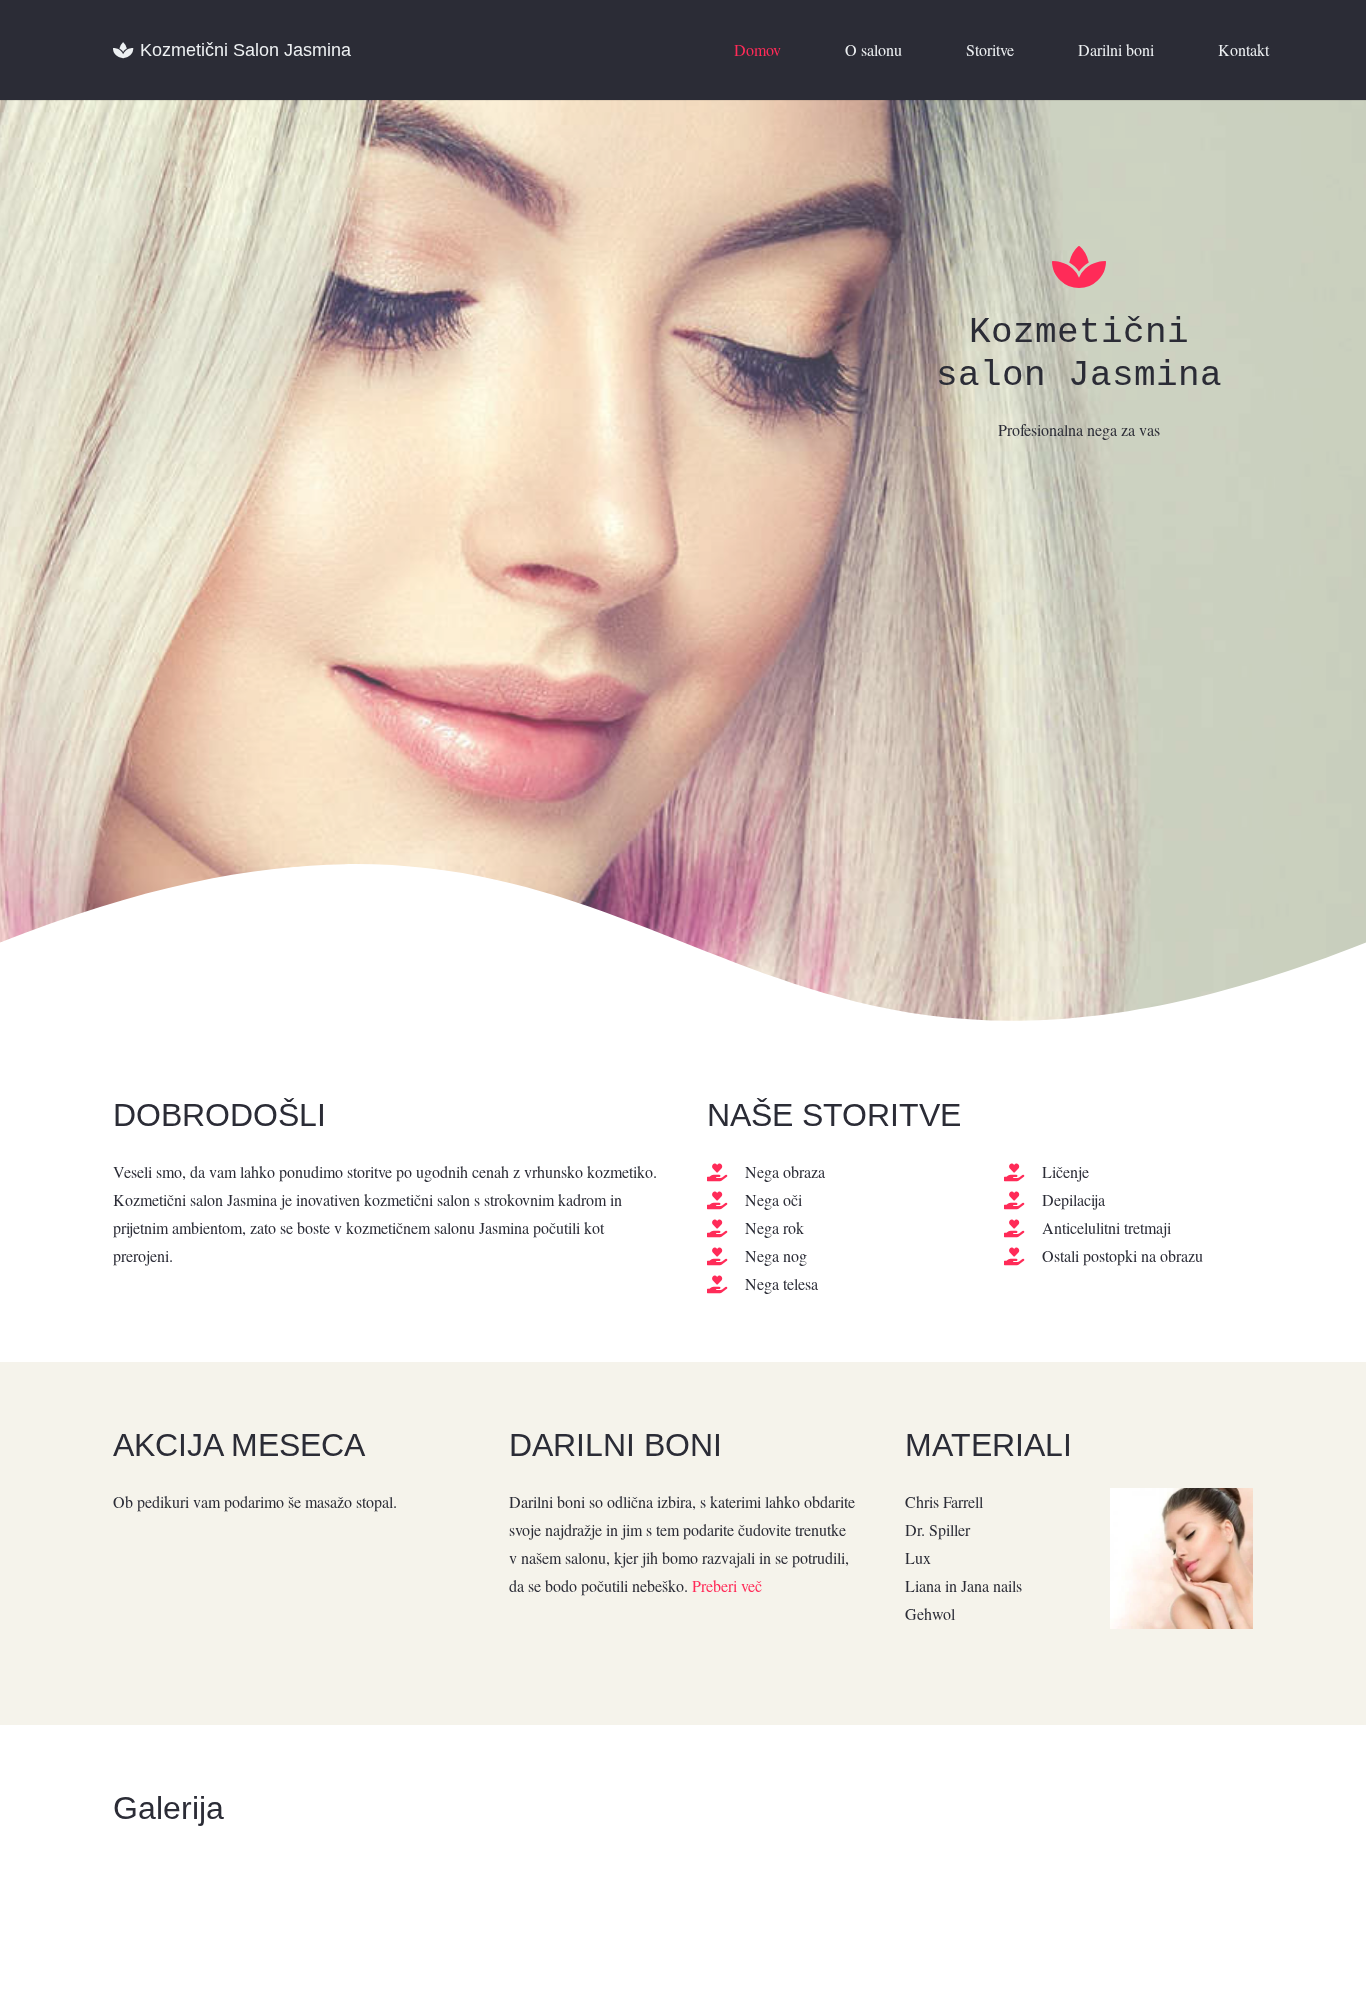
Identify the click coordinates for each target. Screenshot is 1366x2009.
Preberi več (727, 1585)
